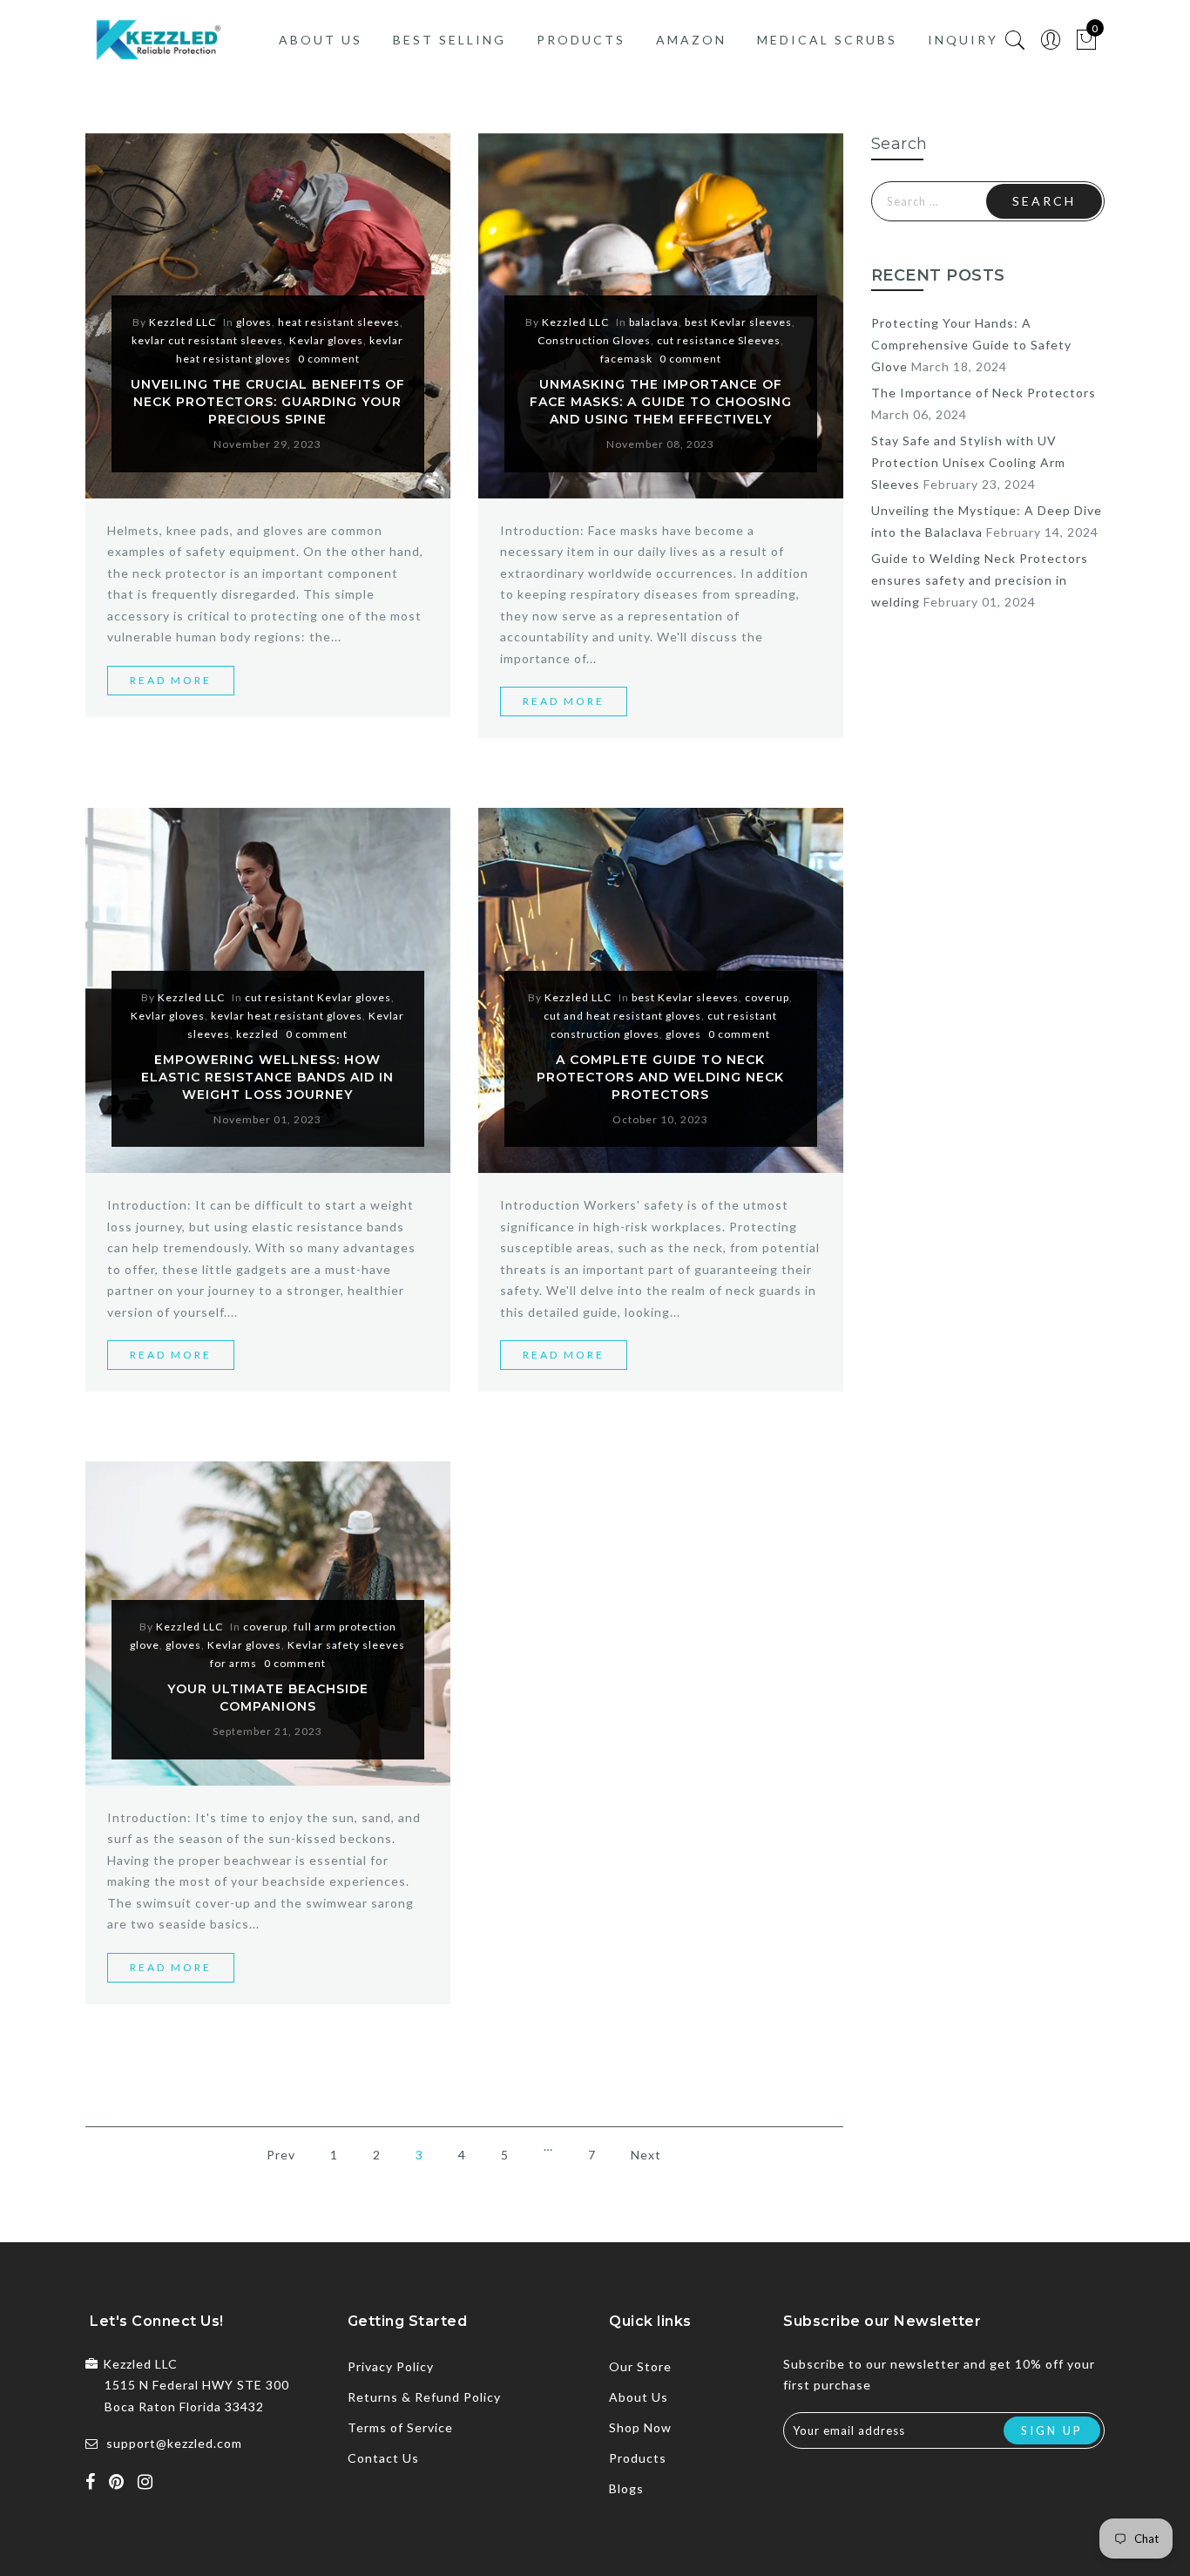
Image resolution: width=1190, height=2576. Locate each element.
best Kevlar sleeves (738, 322)
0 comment (329, 359)
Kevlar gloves (326, 340)
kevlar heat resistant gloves (287, 1016)
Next (646, 2155)
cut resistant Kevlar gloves (318, 997)
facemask (626, 359)
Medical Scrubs (827, 40)
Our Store (640, 2366)
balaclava (654, 322)
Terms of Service (400, 2427)
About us (321, 40)
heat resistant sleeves (339, 322)
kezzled (257, 1034)
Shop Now (640, 2427)
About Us (639, 2397)
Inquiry (963, 40)
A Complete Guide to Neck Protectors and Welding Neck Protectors (660, 1077)
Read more (171, 680)
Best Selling (450, 40)
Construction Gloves (594, 340)
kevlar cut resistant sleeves (207, 340)
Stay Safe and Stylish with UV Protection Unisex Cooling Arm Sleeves (968, 462)
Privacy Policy (391, 2366)
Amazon (691, 40)
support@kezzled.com (174, 2443)
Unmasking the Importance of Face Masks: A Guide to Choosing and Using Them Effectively (661, 402)
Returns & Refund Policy (424, 2397)
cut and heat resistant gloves (622, 1016)
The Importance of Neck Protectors (984, 393)
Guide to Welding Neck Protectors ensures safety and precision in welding (980, 580)
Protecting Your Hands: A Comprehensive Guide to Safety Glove (971, 345)
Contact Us (383, 2458)
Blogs (626, 2488)
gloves (254, 322)
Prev (281, 2155)
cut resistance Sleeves (719, 340)
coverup (767, 997)
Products (581, 40)
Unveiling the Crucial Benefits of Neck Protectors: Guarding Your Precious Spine (268, 402)
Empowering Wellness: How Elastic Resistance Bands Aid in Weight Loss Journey (267, 1077)
